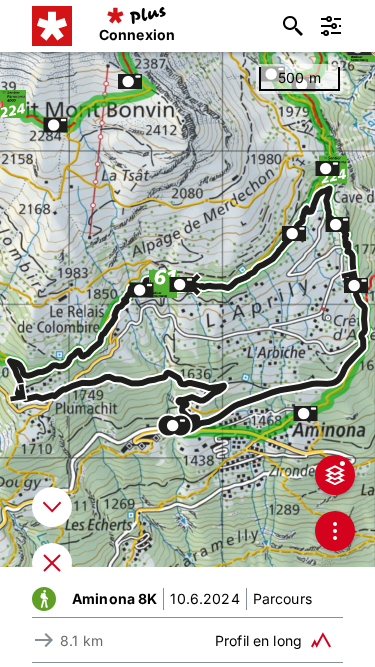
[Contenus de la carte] (335, 475)
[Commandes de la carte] (335, 531)
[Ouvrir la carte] (52, 563)
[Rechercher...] (293, 26)
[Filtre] (331, 26)
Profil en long (258, 640)
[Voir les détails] (52, 507)
